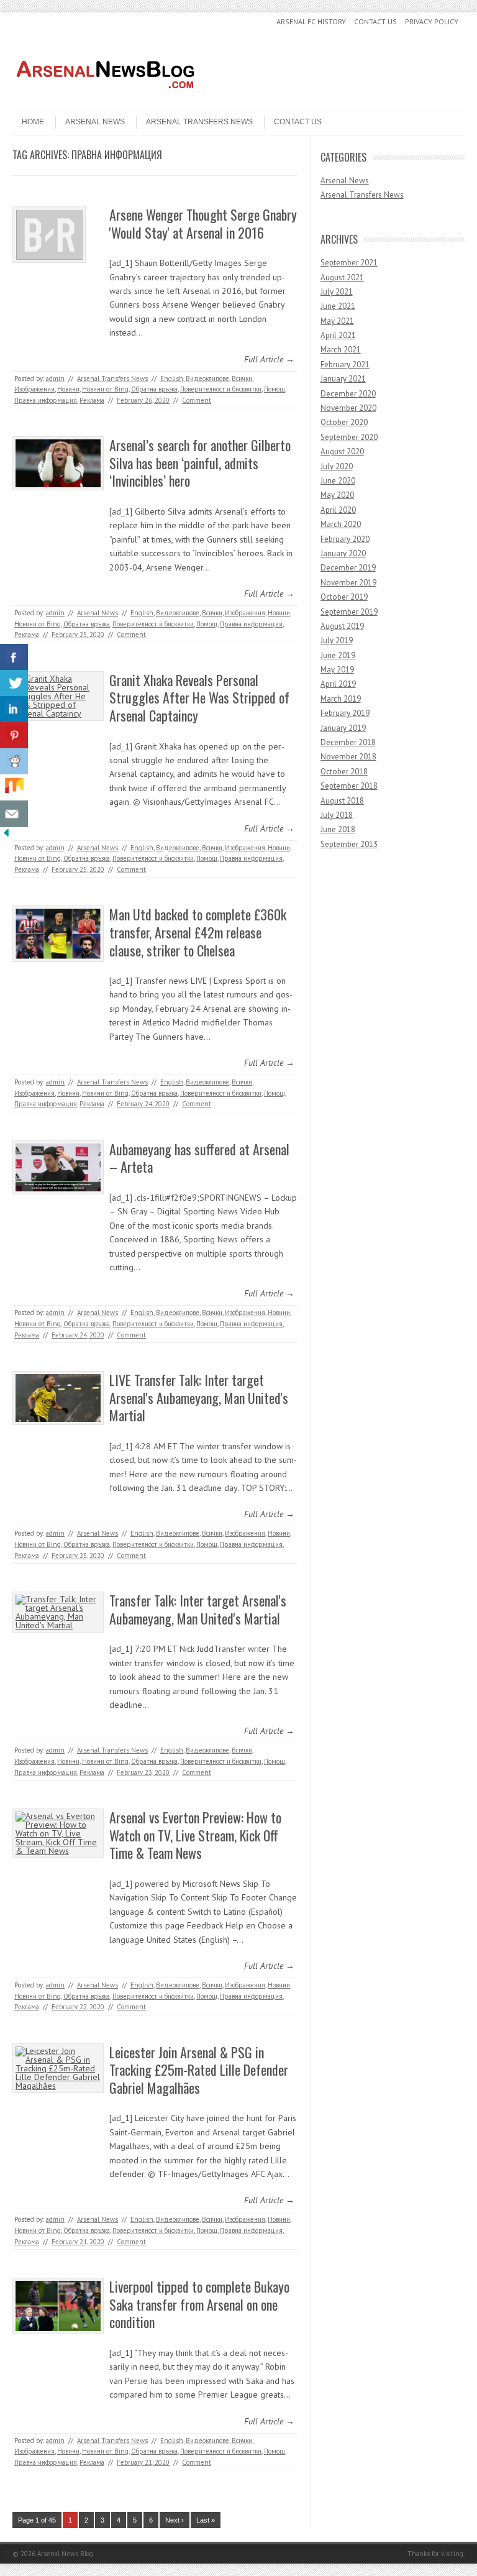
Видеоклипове (207, 378)
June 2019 (338, 655)
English (172, 378)
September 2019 (349, 612)
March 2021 (341, 350)
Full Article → (269, 359)
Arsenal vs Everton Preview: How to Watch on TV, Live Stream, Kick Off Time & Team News (195, 1835)
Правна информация (46, 400)
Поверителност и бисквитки (221, 389)
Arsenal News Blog (65, 2554)
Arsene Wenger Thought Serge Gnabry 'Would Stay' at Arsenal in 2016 (203, 223)
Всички (242, 378)
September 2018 (349, 786)
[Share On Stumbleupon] (14, 788)
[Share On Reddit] (14, 762)
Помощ (275, 389)
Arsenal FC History (311, 21)
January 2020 (343, 553)
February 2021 (345, 364)
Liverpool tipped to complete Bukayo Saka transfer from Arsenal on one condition (199, 2304)
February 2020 (345, 539)
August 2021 (342, 277)
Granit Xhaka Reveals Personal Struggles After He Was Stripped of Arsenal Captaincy (199, 698)
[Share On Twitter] (14, 683)
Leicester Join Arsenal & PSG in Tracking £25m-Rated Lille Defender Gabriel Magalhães (199, 2070)
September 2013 (349, 844)
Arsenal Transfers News (199, 122)
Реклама (92, 400)
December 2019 (348, 568)
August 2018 (342, 801)
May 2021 (337, 321)
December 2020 (348, 394)
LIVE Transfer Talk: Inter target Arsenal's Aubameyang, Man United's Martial (199, 1397)
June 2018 (338, 829)
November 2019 (348, 583)
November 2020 (348, 408)
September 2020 (349, 437)
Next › (175, 2520)
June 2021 (338, 306)
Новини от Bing (105, 389)
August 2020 (342, 451)
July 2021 (337, 292)
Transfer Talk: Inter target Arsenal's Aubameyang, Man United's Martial (198, 1609)
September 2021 (349, 263)
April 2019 (338, 684)
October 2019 (344, 597)
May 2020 (337, 495)
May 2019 (337, 670)
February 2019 (345, 713)
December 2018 (348, 742)
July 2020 (337, 466)
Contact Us (375, 21)
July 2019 (337, 640)
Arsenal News (95, 122)
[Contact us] (14, 814)
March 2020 (341, 524)
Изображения (34, 389)
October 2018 (344, 772)
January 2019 (343, 728)
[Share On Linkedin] (14, 709)
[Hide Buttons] (6, 836)
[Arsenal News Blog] (106, 98)
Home (33, 122)
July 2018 (337, 815)
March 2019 (341, 699)
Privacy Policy (432, 21)
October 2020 (344, 422)
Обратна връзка (154, 389)
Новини (68, 389)
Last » (206, 2520)
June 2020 (338, 481)
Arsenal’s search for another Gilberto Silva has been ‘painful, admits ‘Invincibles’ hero (200, 463)
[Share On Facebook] (14, 657)
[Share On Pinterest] (14, 736)
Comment (197, 400)
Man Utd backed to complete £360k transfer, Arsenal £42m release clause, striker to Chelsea (198, 932)
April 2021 (338, 335)
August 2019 (342, 626)
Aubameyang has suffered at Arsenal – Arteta (199, 1158)
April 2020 (338, 510)
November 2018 (348, 757)
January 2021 (343, 379)
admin (55, 378)
